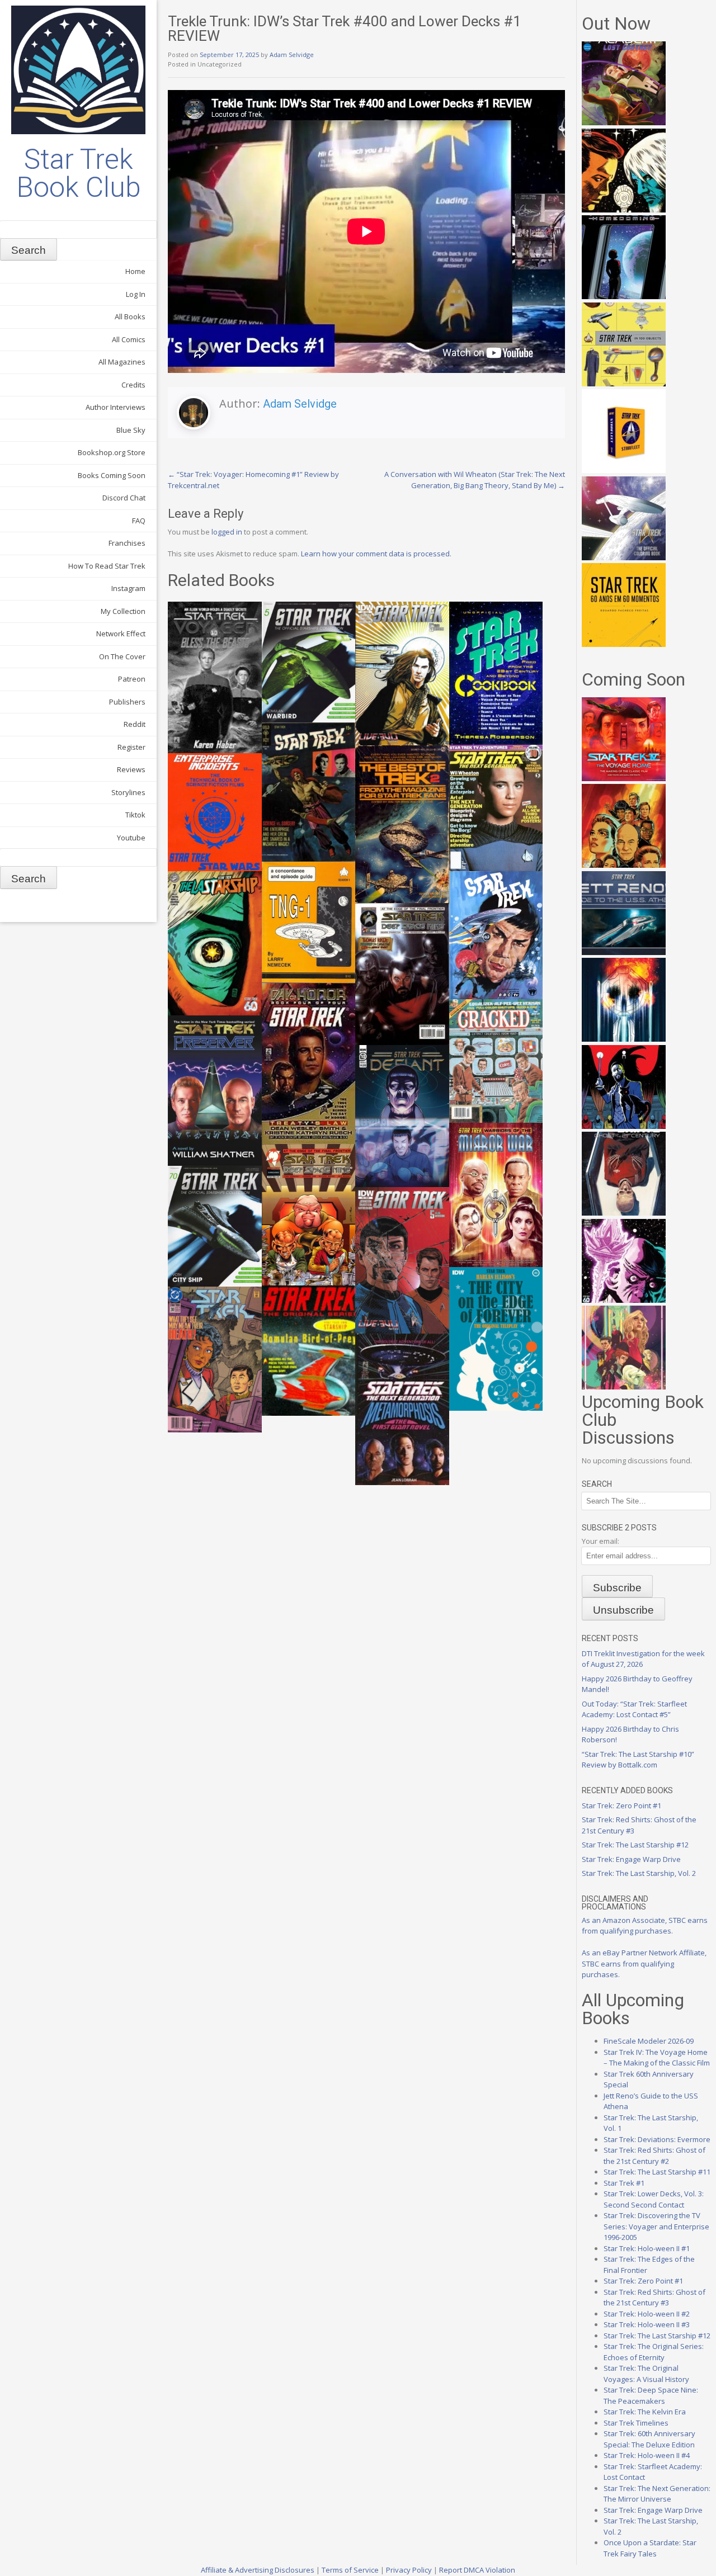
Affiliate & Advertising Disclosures (258, 2570)
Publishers (127, 702)
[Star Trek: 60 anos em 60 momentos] (624, 644)
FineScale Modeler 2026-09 (649, 2041)
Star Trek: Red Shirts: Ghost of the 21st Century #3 (654, 2298)
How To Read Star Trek (107, 566)
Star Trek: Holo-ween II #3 (647, 2324)
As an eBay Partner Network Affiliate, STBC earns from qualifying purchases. (644, 1963)
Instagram (128, 588)
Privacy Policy (409, 2570)
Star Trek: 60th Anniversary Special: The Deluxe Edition (649, 2439)
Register (131, 747)
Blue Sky (131, 430)
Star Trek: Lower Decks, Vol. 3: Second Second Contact (654, 2199)
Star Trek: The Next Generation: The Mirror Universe (657, 2494)
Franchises (127, 543)
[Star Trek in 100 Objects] (624, 384)
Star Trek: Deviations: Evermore (657, 2139)
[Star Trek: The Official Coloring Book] (624, 557)
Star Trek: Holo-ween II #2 (647, 2314)
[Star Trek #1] (624, 1387)
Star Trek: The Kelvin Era (645, 2412)
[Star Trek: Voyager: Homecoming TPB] (624, 296)
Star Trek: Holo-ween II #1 (647, 2248)
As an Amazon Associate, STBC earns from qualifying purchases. (645, 1926)
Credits (133, 385)
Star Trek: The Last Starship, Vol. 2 (639, 1873)
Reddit (135, 724)
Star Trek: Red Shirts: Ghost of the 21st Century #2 (654, 2156)
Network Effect (121, 634)
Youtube (131, 838)
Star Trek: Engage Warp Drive (631, 1859)
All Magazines (122, 362)
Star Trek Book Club (79, 173)
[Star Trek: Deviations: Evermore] (624, 1126)
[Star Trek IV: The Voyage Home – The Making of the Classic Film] (624, 778)
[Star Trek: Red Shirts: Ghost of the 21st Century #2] (624, 1213)
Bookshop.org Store (112, 452)
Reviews (131, 769)
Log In (136, 294)
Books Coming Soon (112, 475)
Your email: (600, 1541)
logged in (227, 532)
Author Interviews (116, 407)
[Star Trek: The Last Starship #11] (624, 1300)
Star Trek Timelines (636, 2423)
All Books (130, 316)
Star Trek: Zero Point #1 (621, 1805)
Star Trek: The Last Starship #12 (635, 1845)
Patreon (132, 679)
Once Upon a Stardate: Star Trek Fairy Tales (650, 2548)
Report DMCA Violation (477, 2570)
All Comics (129, 339)
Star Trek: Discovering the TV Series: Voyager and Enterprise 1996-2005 (656, 2226)
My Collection (123, 611)
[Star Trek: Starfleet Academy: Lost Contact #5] (624, 122)
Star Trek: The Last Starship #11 (657, 2172)
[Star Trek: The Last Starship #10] (624, 210)
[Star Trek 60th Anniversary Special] (624, 865)
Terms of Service (350, 2570)
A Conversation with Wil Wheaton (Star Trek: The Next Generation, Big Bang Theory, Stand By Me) (475, 480)
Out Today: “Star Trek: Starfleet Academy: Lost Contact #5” (634, 1709)
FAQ (139, 521)
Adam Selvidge (292, 55)
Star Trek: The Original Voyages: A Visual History (646, 2374)
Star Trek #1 (624, 2183)
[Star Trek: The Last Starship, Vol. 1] (624, 1039)
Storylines (128, 792)
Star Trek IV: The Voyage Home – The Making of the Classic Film (657, 2058)
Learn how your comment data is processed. (376, 554)
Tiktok (135, 815)
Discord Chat (124, 498)
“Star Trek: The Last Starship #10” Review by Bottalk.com (638, 1760)
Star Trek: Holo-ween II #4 (647, 2455)
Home (135, 271)
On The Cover (122, 656)
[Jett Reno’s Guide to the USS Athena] (624, 952)
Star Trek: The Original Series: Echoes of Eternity (654, 2352)
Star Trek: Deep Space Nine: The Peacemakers (651, 2395)
